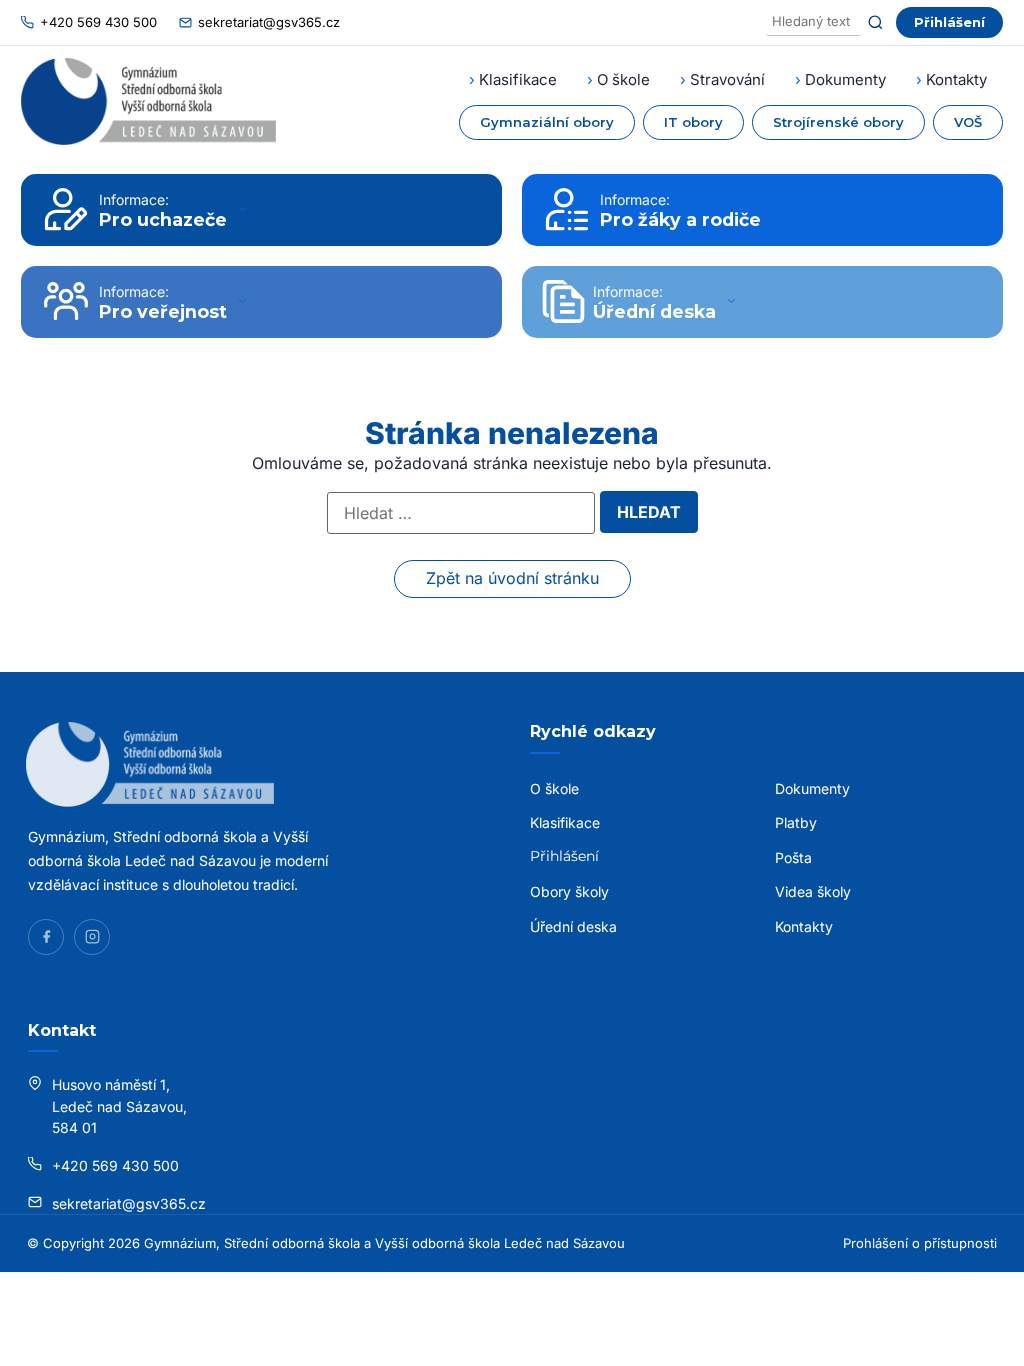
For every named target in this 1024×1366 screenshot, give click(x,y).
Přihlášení (949, 22)
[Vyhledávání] (813, 22)
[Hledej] (875, 22)
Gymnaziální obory (547, 122)
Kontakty (956, 79)
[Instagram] (92, 937)
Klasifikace (518, 79)
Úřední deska (573, 926)
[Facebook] (46, 937)
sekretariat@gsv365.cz (269, 22)
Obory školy (569, 891)
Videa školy (813, 891)
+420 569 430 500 (98, 22)
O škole (623, 79)
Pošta (793, 857)
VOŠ (968, 122)
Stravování (727, 79)
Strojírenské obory (838, 122)
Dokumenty (845, 79)
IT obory (693, 122)
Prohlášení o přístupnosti (920, 1243)
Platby (796, 822)
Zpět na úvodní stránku (512, 578)
